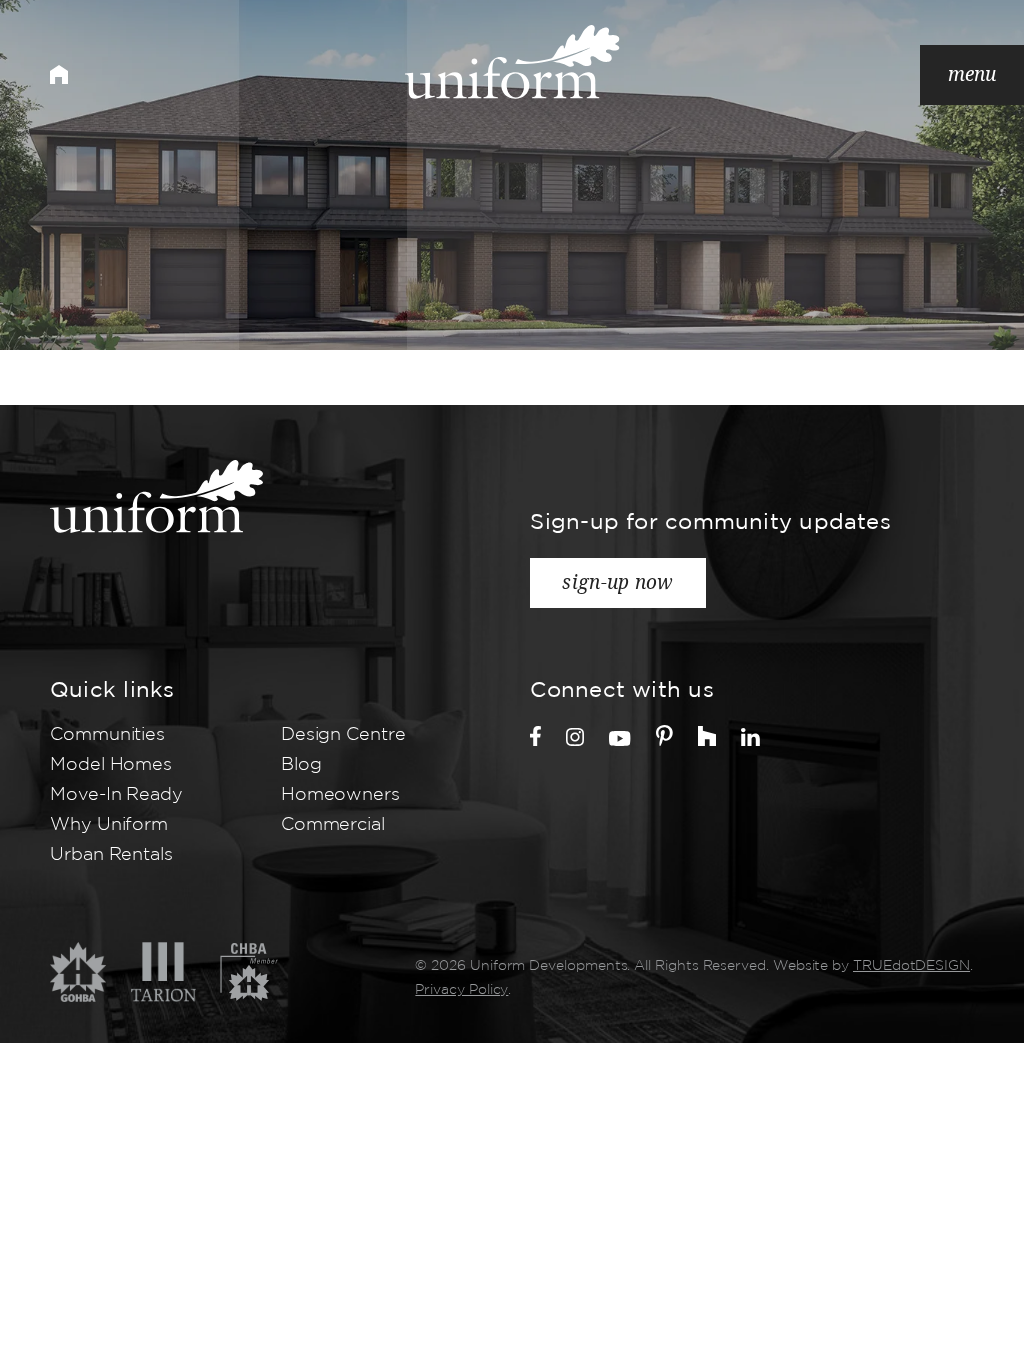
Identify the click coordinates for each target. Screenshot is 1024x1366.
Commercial (333, 825)
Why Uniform (109, 825)
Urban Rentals (111, 855)
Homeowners (340, 795)
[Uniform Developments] (512, 62)
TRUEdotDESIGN (911, 966)
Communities (107, 735)
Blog (301, 765)
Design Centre (343, 735)
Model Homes (111, 765)
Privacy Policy (461, 990)
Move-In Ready (116, 795)
